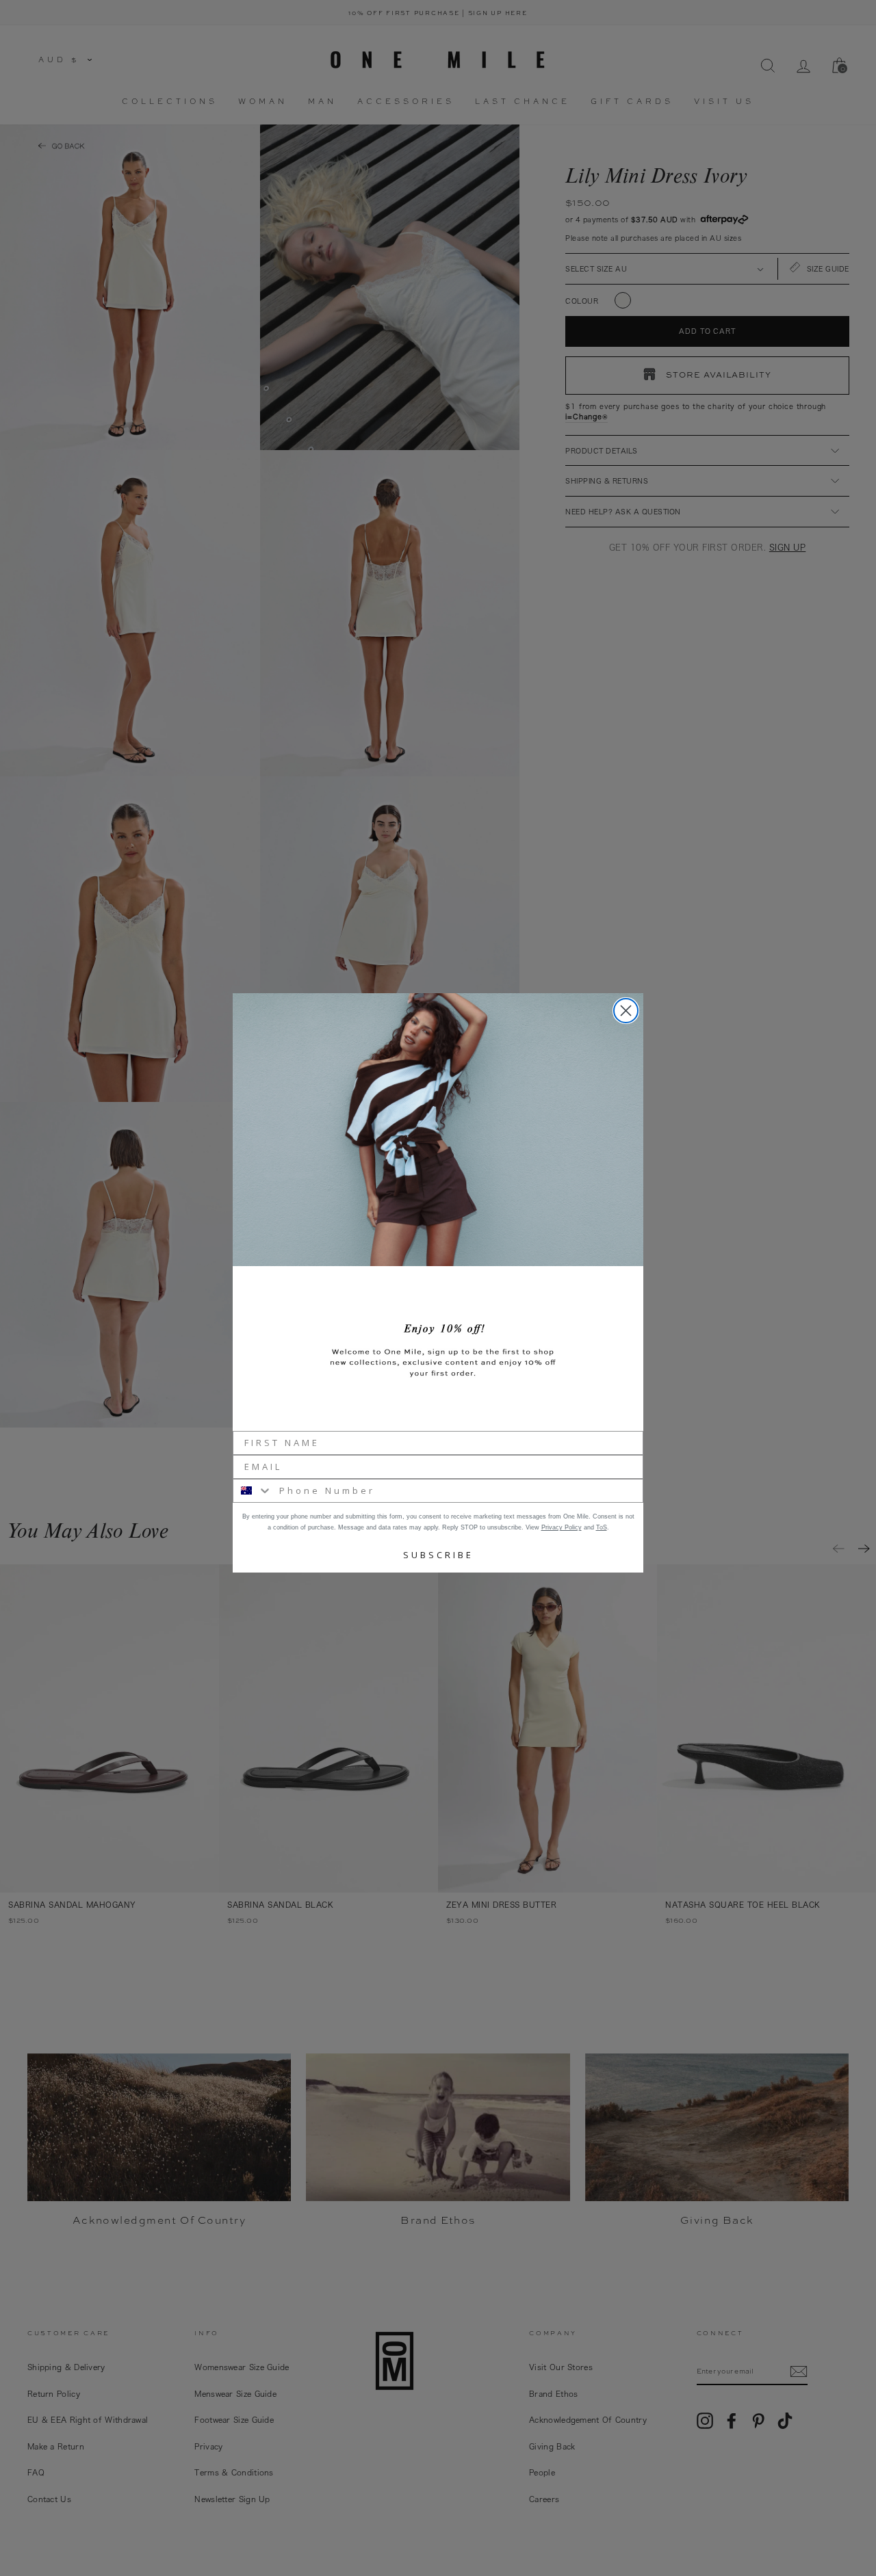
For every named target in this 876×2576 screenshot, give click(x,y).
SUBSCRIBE (438, 1555)
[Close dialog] (626, 1011)
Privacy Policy (562, 1527)
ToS (602, 1527)
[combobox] (253, 1491)
